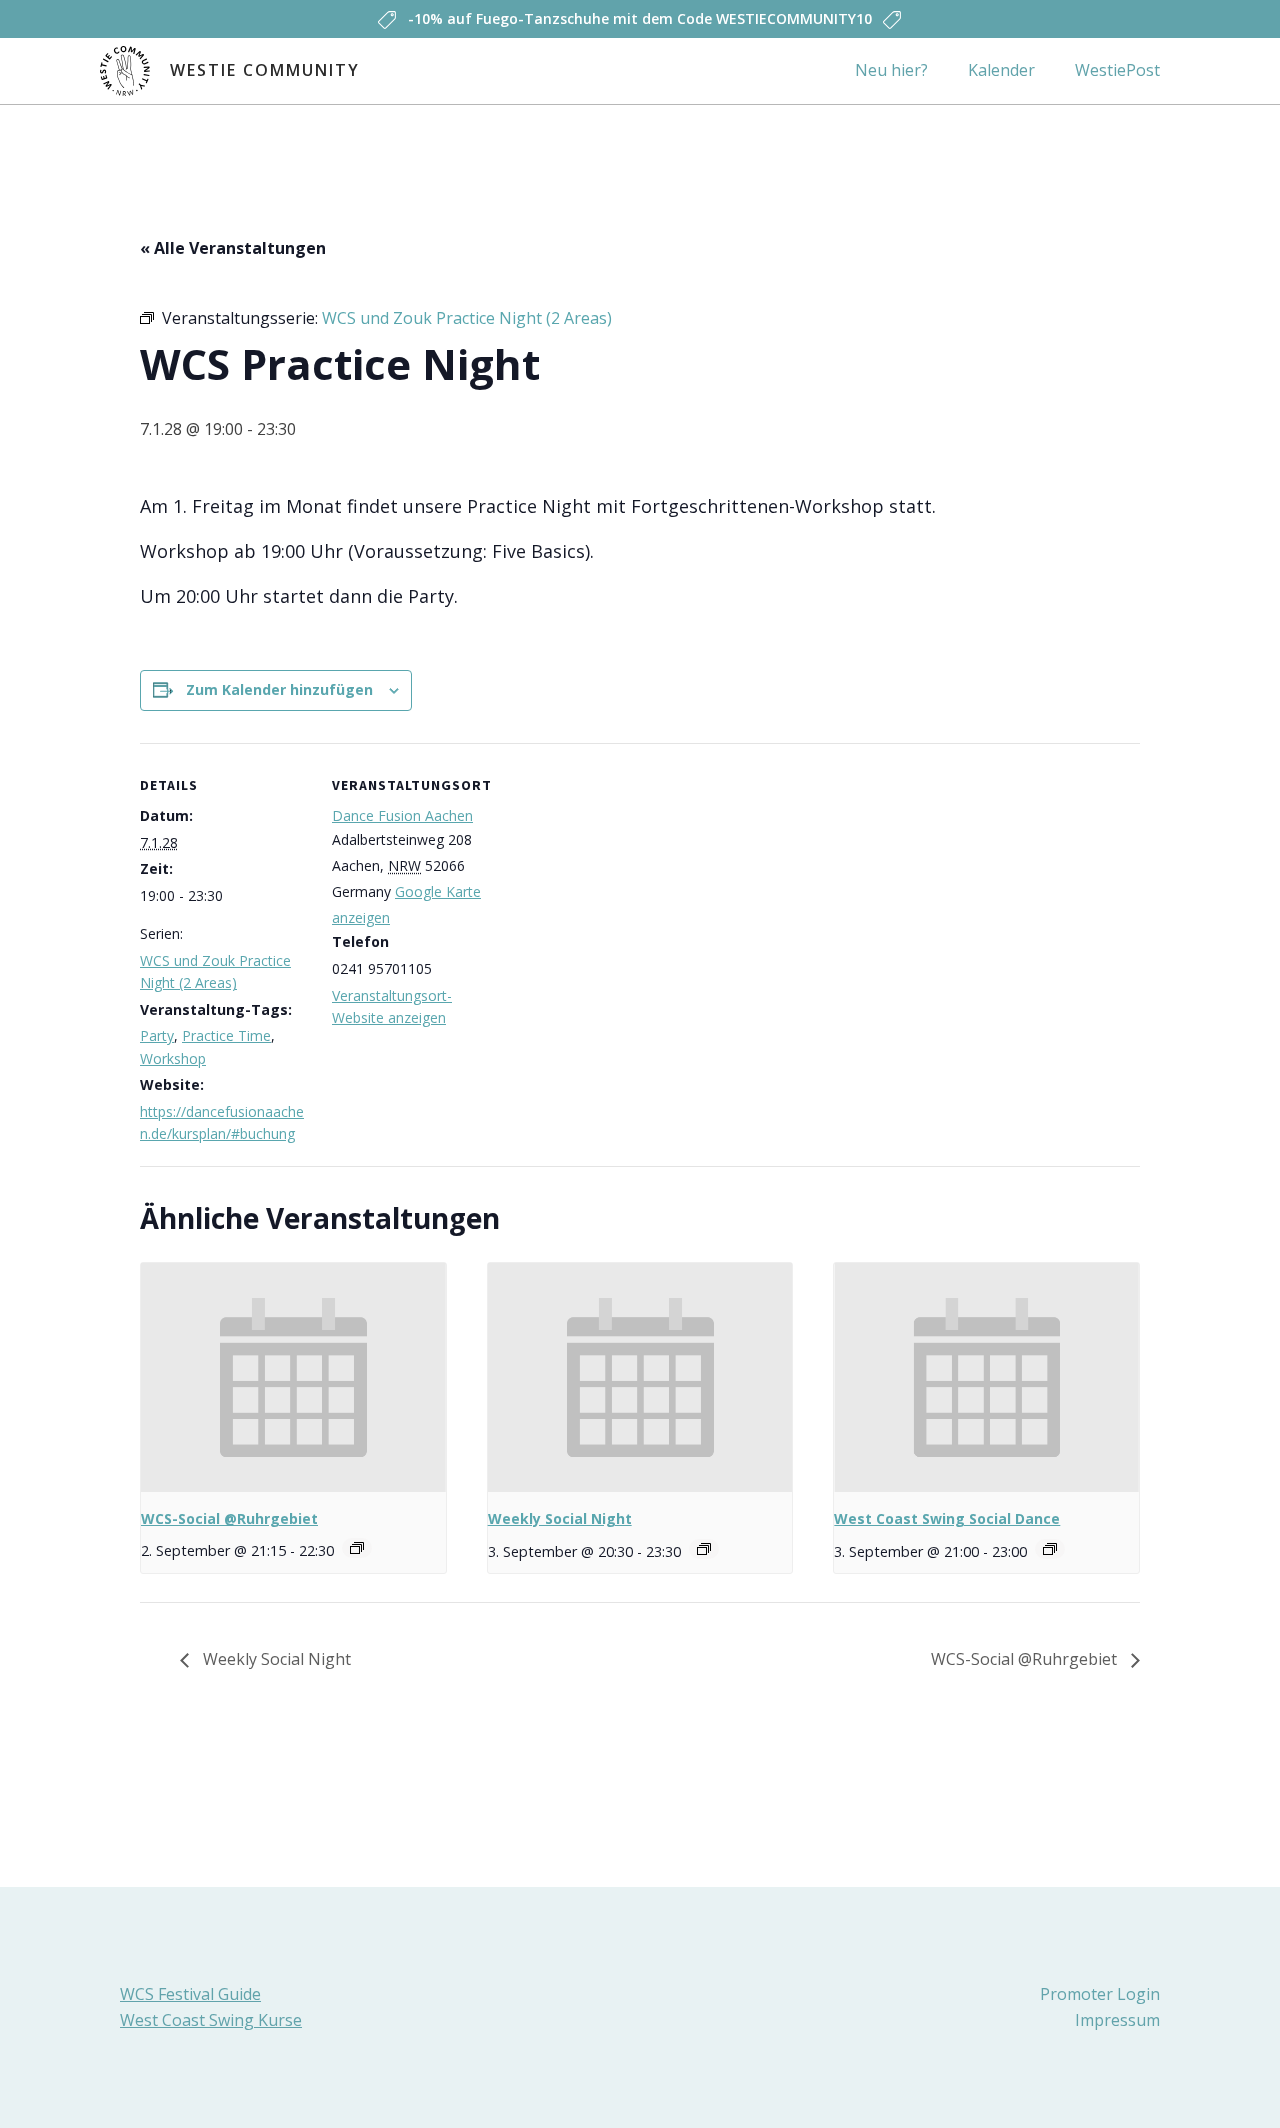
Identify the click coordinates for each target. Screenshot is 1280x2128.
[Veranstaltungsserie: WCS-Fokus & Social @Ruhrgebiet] (357, 1548)
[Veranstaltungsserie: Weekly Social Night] (704, 1549)
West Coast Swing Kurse (211, 2020)
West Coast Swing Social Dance (947, 1518)
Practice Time (226, 1035)
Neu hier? (891, 70)
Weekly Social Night (560, 1518)
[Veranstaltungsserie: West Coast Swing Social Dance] (1050, 1549)
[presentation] (293, 1377)
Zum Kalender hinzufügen (279, 689)
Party (157, 1035)
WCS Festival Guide (190, 1994)
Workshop (173, 1058)
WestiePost (1117, 70)
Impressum (1117, 2020)
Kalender (1001, 70)
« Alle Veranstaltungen (233, 248)
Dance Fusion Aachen (402, 815)
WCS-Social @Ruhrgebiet (229, 1518)
